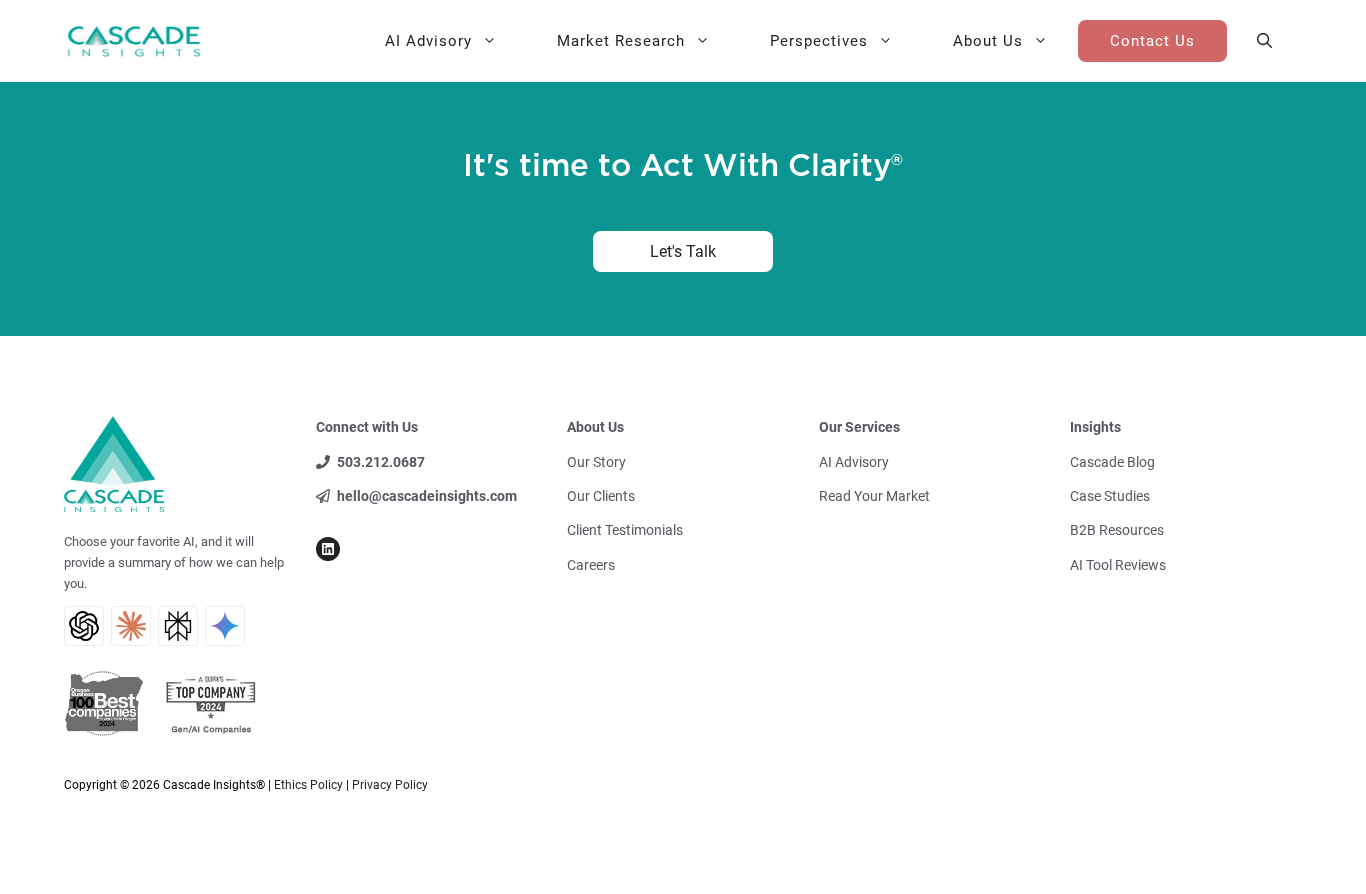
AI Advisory (428, 41)
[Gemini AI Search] (225, 626)
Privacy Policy (390, 785)
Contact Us (1152, 41)
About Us (988, 41)
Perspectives (819, 41)
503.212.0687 (381, 462)
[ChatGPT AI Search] (84, 626)
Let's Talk (683, 251)
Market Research (621, 41)
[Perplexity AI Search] (178, 626)
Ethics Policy (308, 785)
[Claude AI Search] (131, 626)
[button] (1264, 41)
